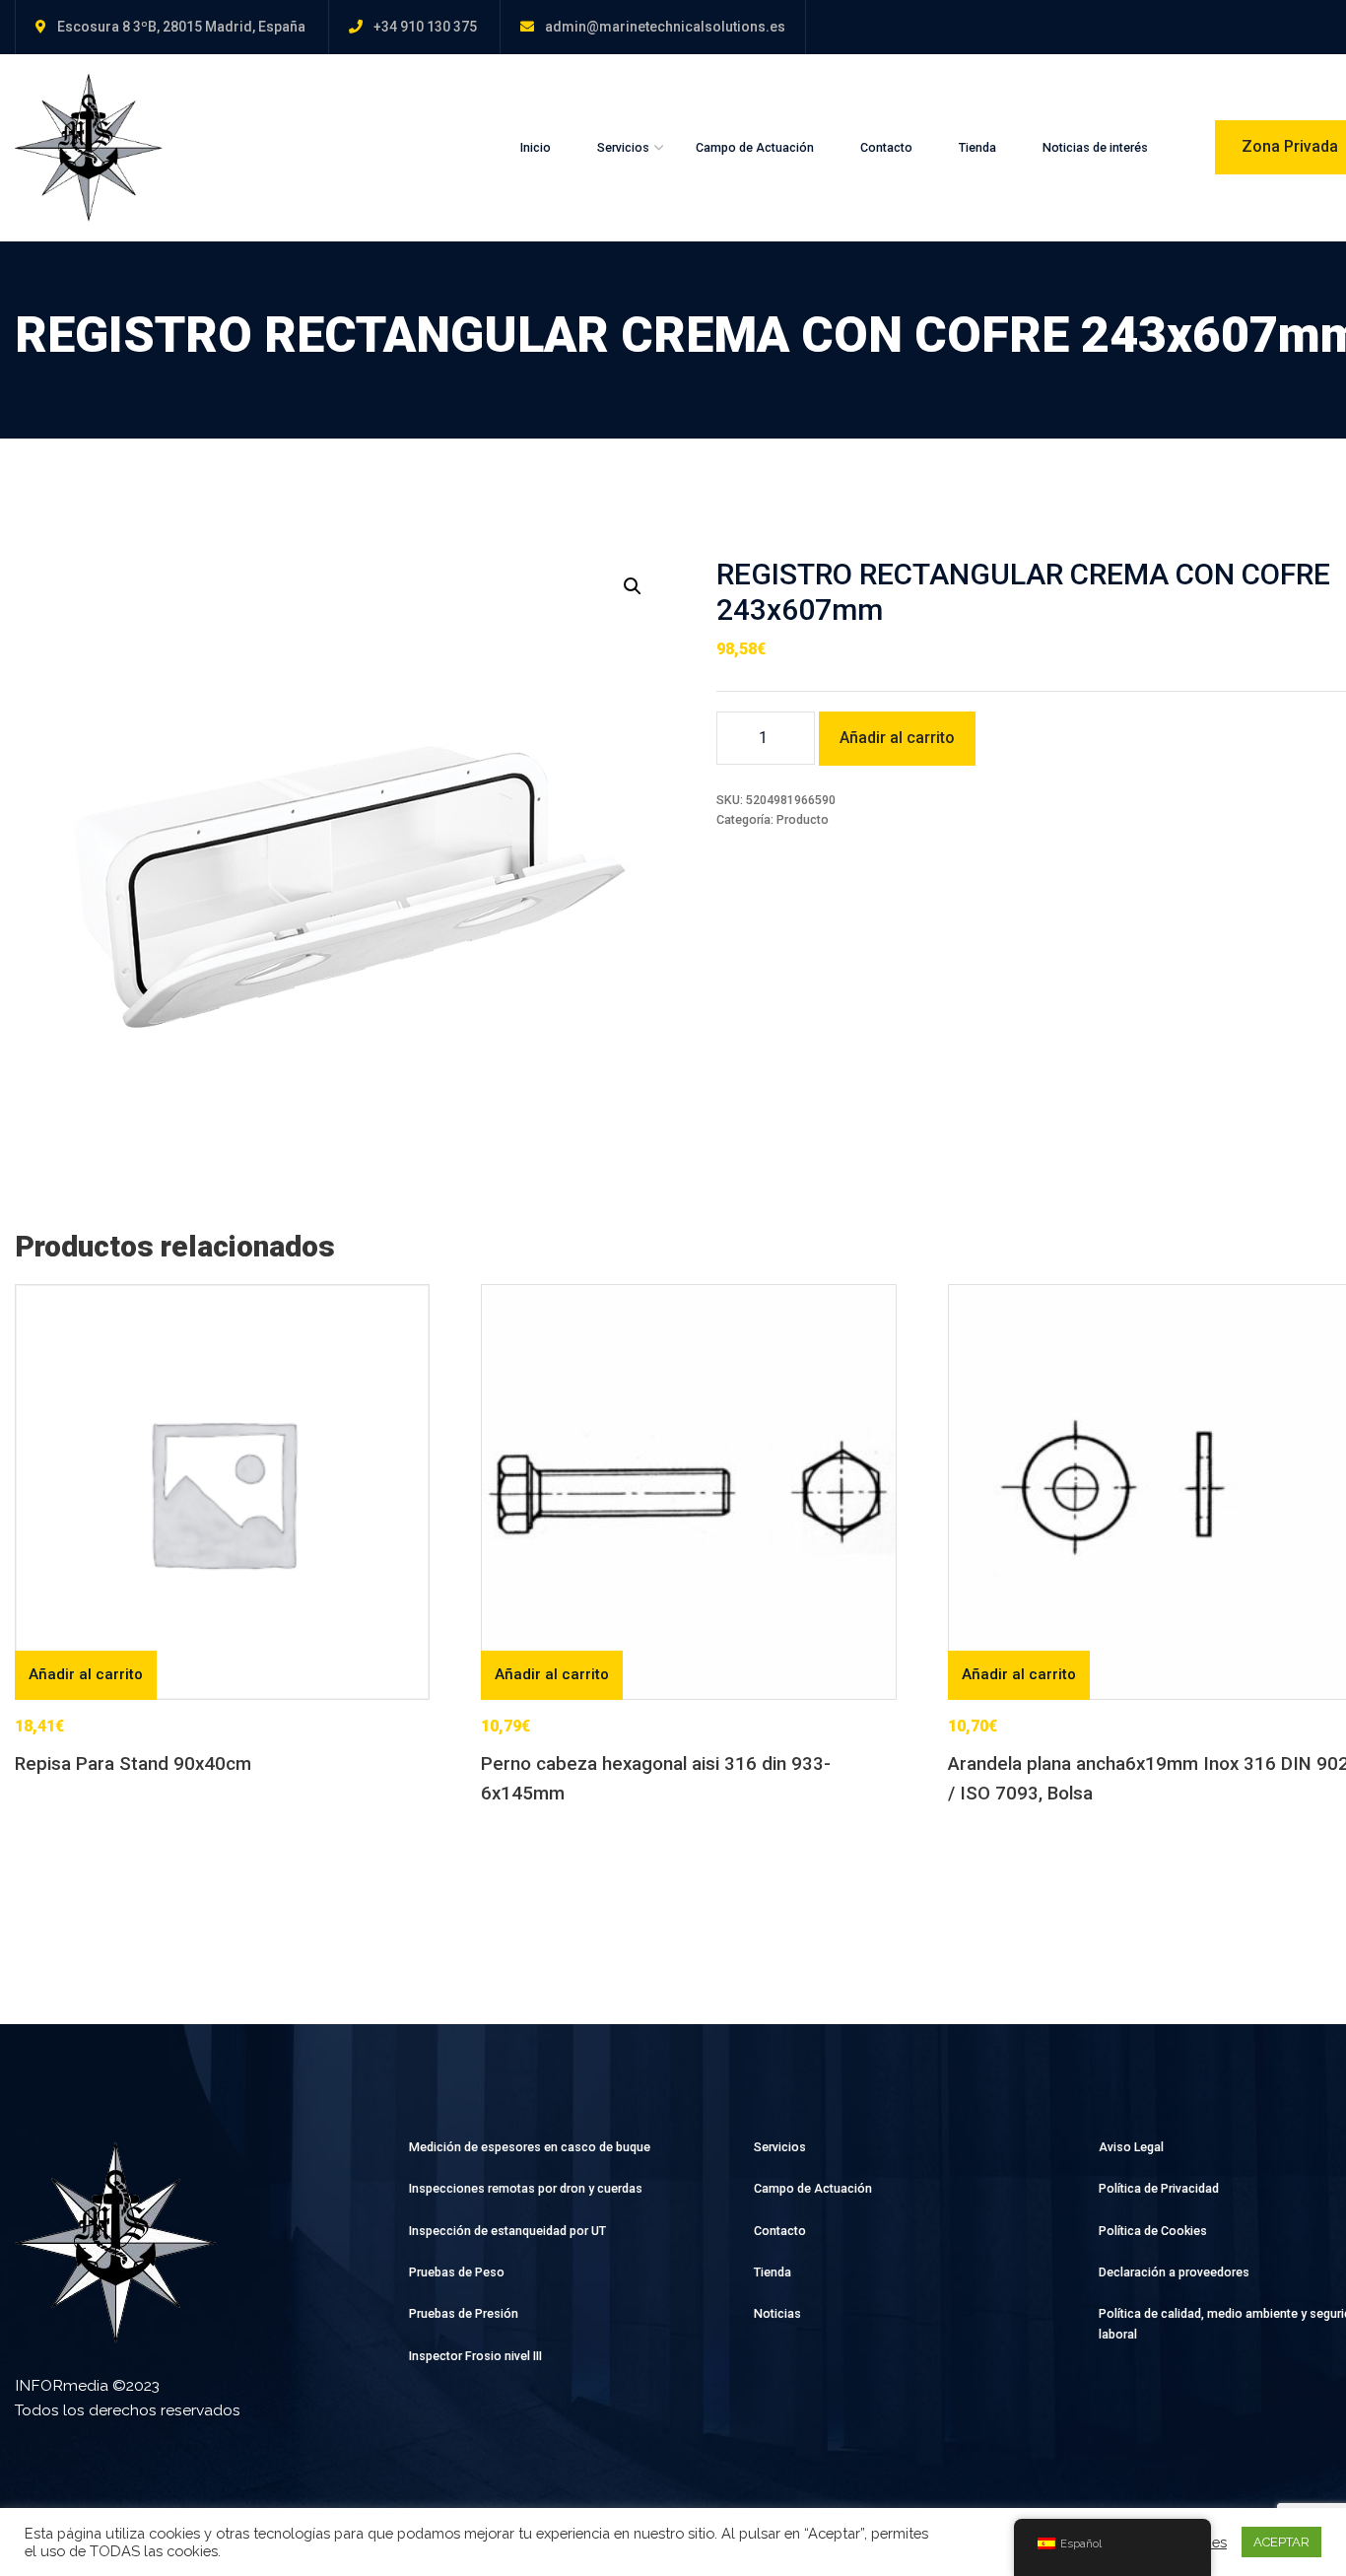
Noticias (777, 2313)
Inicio (536, 147)
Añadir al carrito (897, 738)
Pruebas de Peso (457, 2272)
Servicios (623, 147)
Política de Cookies (1153, 2231)
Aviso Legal (1131, 2147)
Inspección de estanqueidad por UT (507, 2231)
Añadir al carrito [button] (86, 1674)
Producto (803, 819)
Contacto (886, 147)
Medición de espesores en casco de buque (530, 2147)
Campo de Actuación (755, 147)
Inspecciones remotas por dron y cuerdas (526, 2188)
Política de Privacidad (1159, 2188)
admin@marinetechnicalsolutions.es (665, 27)
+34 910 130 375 (425, 27)
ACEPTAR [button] (1281, 2542)
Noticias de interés (1095, 147)
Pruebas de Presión (464, 2313)
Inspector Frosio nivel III (475, 2356)
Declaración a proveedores (1174, 2272)
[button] (633, 586)
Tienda (977, 147)
